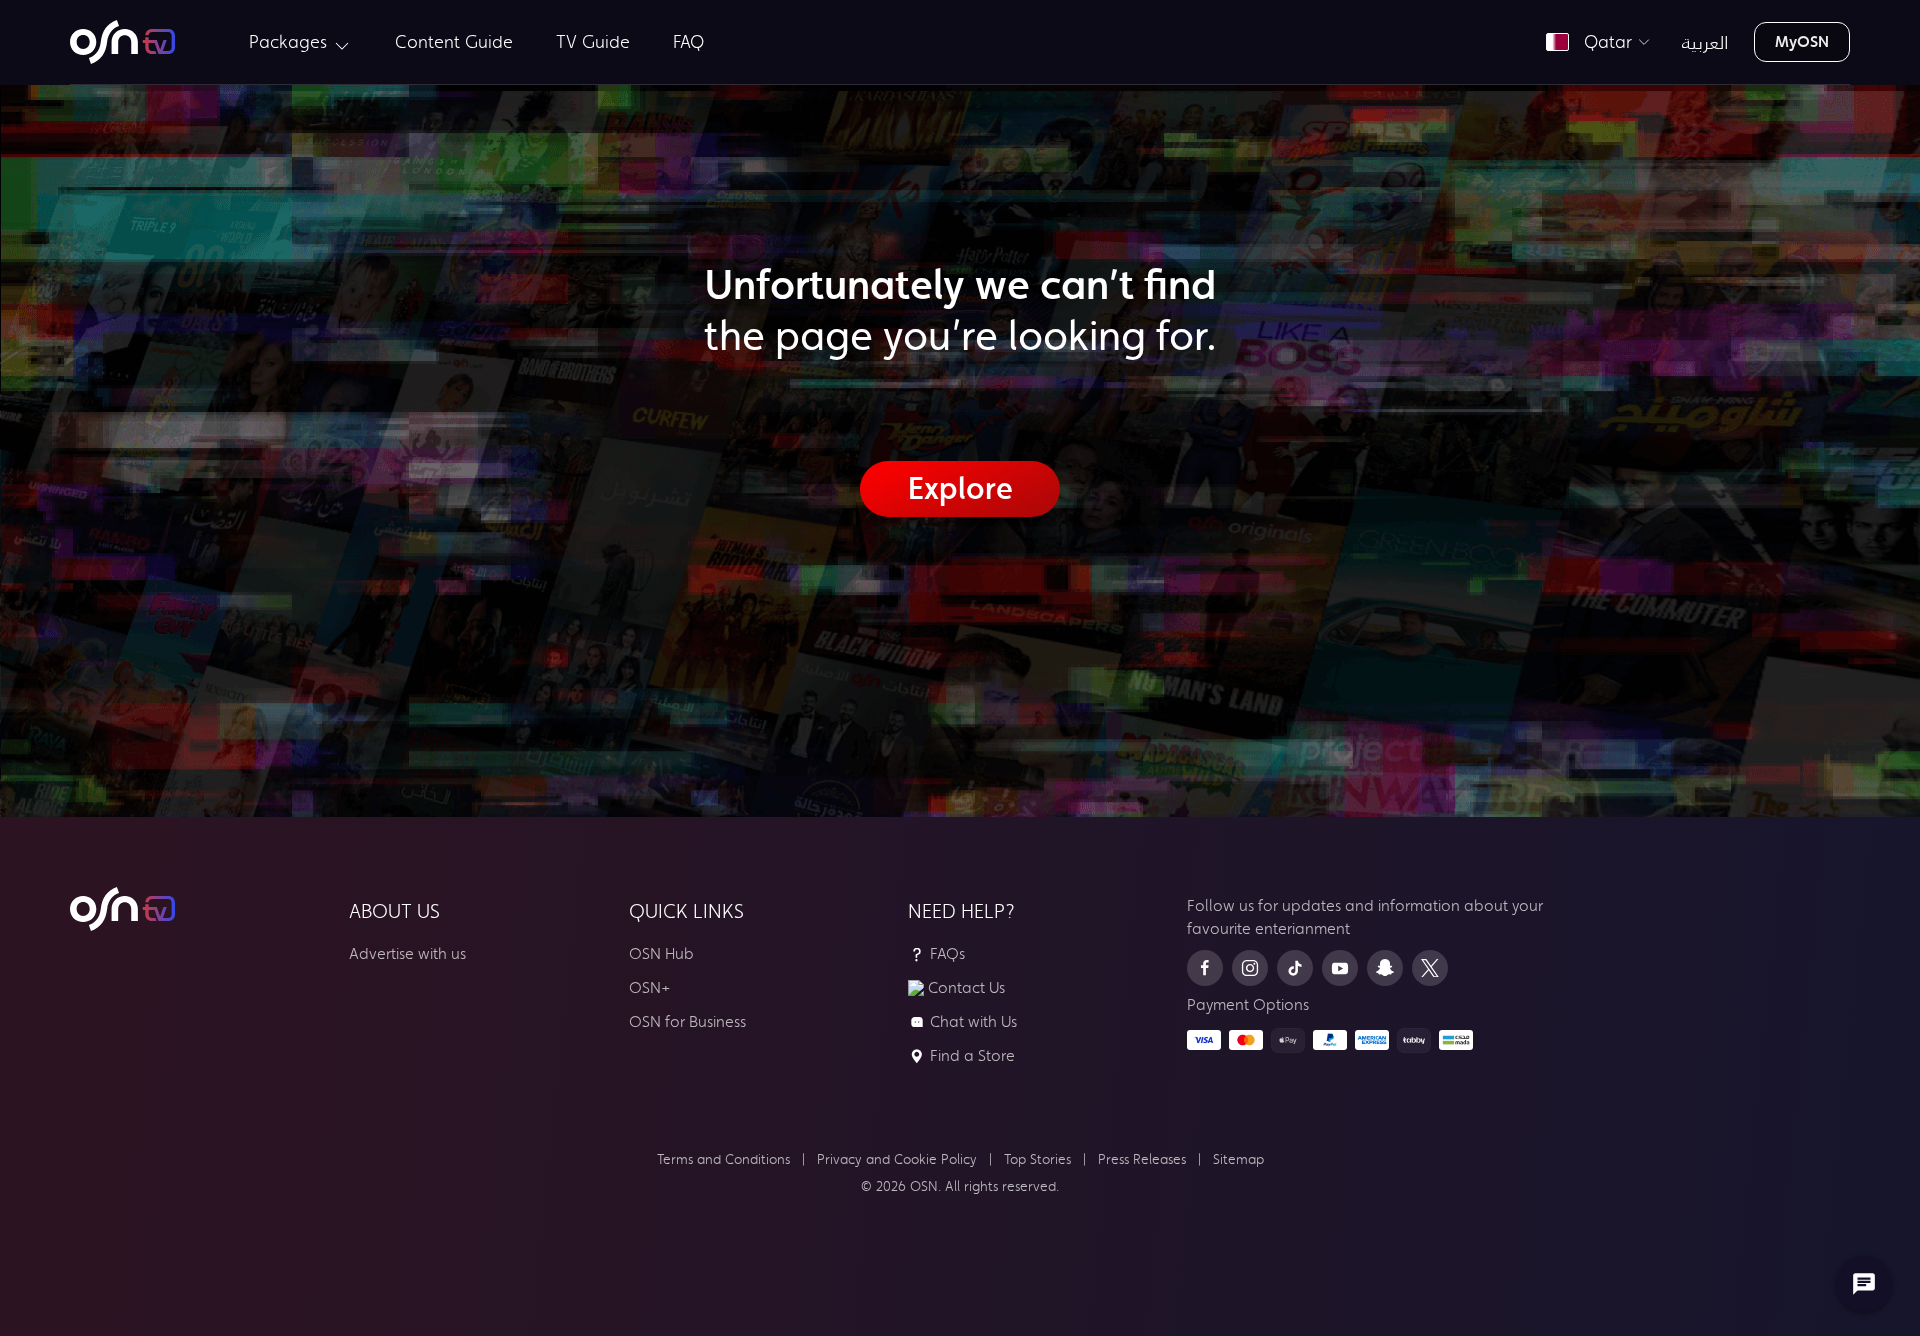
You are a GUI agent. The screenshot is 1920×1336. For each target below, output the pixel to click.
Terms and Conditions (723, 1159)
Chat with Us (973, 1021)
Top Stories (1037, 1159)
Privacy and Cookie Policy (897, 1159)
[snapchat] (1385, 968)
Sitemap (1238, 1159)
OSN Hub (661, 953)
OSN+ (650, 987)
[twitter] (1430, 968)
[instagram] (1250, 968)
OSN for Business (687, 1021)
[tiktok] (1295, 968)
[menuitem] (122, 42)
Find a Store (972, 1055)
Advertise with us (407, 953)
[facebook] (1205, 968)
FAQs (947, 953)
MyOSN (1802, 41)
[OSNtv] (122, 909)
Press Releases (1142, 1159)
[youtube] (1340, 968)
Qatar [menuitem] (1603, 42)
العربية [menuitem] (1705, 42)
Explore (960, 488)
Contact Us (966, 987)
